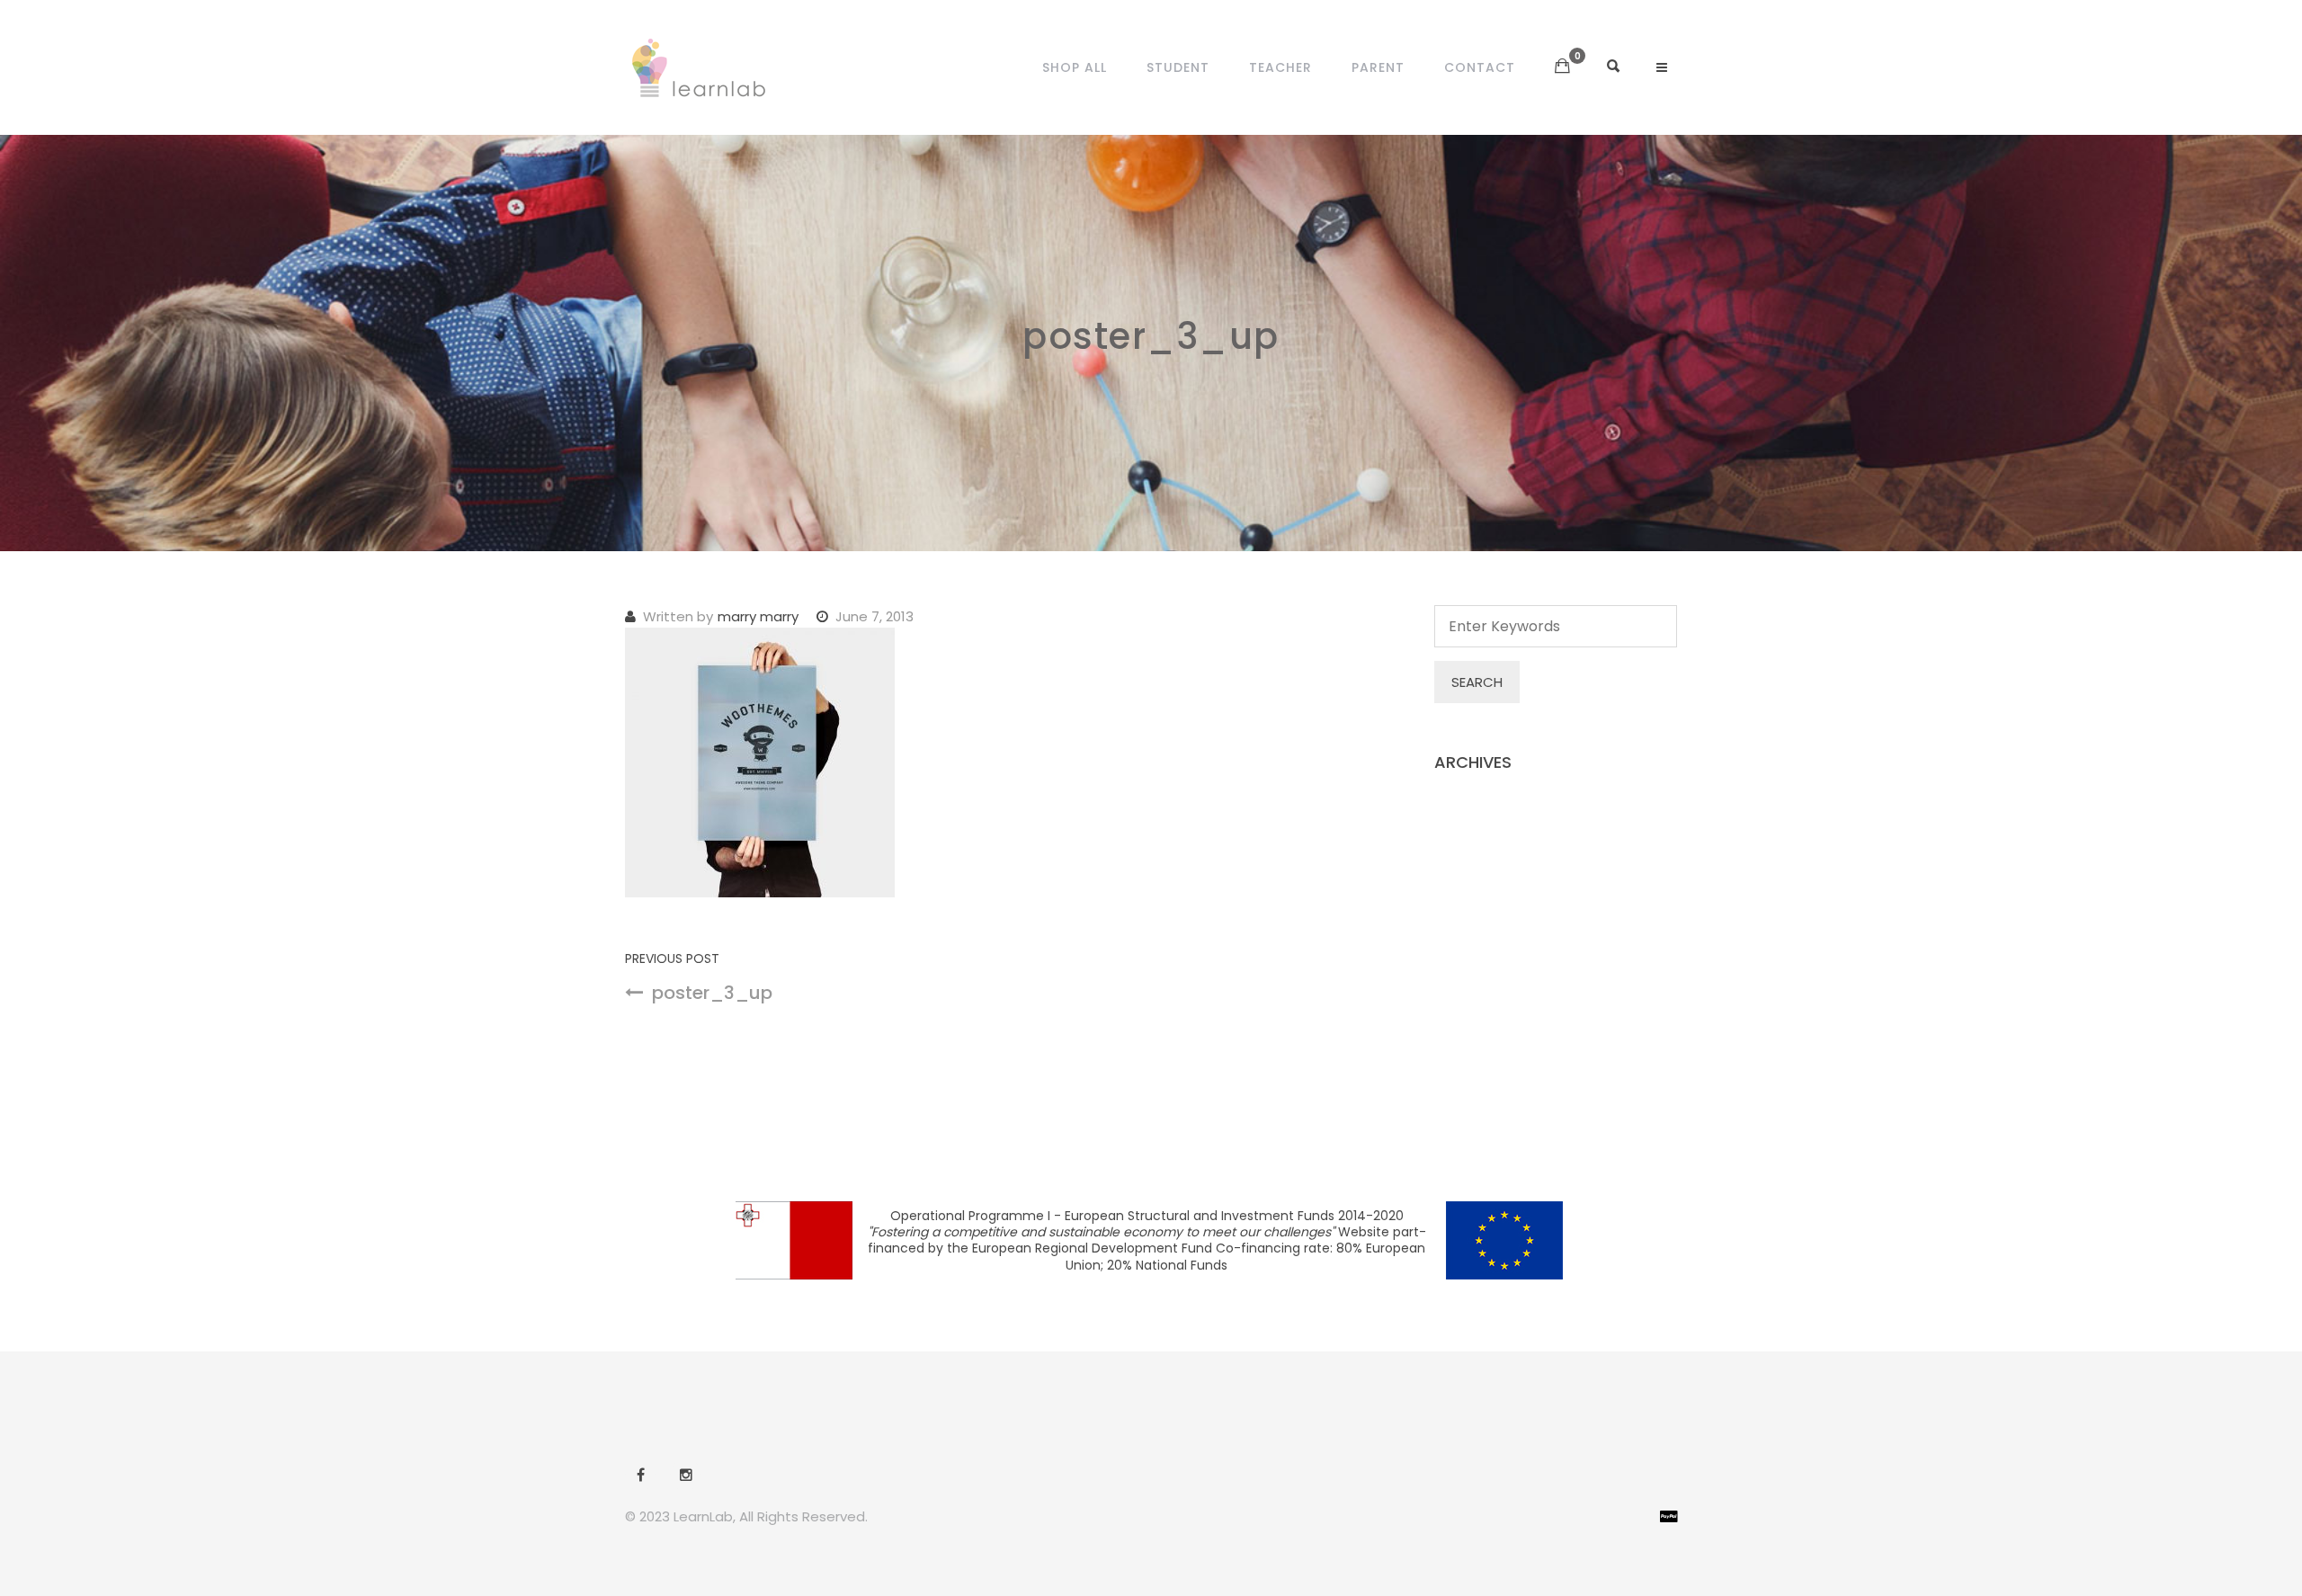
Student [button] (1178, 67)
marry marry (758, 616)
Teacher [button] (1280, 67)
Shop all (1075, 67)
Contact (1480, 67)
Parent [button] (1378, 67)
